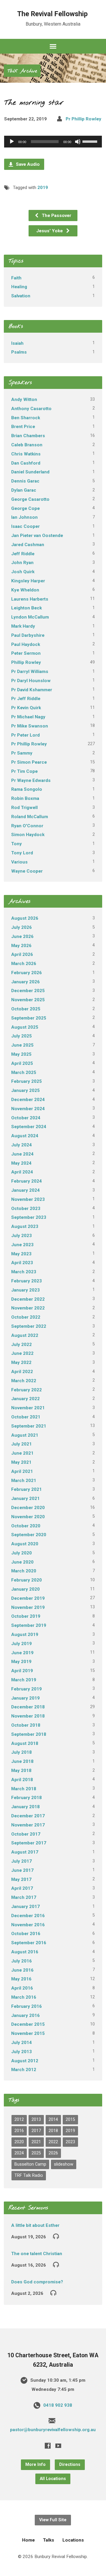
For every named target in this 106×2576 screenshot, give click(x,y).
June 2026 (22, 936)
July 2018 (21, 1752)
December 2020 (28, 1508)
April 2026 (22, 954)
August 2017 (25, 1852)
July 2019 (21, 1644)
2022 (53, 2142)
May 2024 (21, 1163)
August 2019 (25, 1635)
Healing (19, 287)
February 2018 (26, 1798)
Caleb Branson (27, 445)
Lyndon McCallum (30, 617)
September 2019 (29, 1625)
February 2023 (26, 1281)
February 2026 (26, 973)
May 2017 (21, 1879)
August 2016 (25, 1952)
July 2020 (21, 1553)
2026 (53, 2153)
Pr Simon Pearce (29, 762)
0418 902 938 (58, 2405)
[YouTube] (58, 2446)
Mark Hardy (23, 626)
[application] (53, 142)
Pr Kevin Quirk (26, 708)
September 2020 (29, 1535)
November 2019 (28, 1607)
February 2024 (26, 1181)
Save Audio (27, 164)
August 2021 (25, 1435)
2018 (53, 2131)
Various (19, 862)
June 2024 (22, 1154)
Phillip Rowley (26, 662)
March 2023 (24, 1272)
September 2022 (29, 1326)
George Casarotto (30, 499)
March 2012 (24, 2070)
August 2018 (25, 1743)
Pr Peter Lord (25, 735)
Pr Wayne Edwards (31, 780)
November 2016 (28, 1925)
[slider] (91, 141)
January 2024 (25, 1190)
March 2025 (24, 1072)
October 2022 (26, 1317)
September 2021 (29, 1426)
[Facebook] (48, 2446)
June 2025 (22, 1045)
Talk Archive (22, 71)
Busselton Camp (30, 2164)
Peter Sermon (26, 653)
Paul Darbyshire (28, 635)
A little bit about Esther (35, 2225)
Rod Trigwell (24, 808)
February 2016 (26, 2006)
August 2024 (25, 1136)
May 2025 (21, 1054)
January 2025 (25, 1090)
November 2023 (28, 1199)
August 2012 (25, 2061)
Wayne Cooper (27, 871)
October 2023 (26, 1209)
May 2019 (21, 1662)
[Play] (12, 142)
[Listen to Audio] (56, 2236)
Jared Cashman (28, 545)
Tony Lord (22, 853)
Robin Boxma (25, 798)
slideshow (64, 2164)
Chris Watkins (26, 454)
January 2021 (25, 1498)
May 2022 (21, 1362)
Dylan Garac (24, 490)
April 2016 (22, 1988)
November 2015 (28, 2033)
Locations (73, 2540)
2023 (70, 2142)
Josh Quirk (23, 572)
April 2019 (22, 1671)
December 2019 (28, 1598)
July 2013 (21, 2052)
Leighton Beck (26, 608)
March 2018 (24, 1789)
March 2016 (24, 1997)
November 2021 (28, 1408)
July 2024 (21, 1145)
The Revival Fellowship (52, 14)
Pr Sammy (22, 753)
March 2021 (24, 1481)
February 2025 (26, 1081)
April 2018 (22, 1780)
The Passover (56, 216)
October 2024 (26, 1118)
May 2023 (21, 1254)
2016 (19, 2131)
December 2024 (28, 1100)
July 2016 (21, 1961)
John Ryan (22, 563)
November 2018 (28, 1716)
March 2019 (24, 1680)
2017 (36, 2131)
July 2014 (21, 2043)
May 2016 (21, 1979)
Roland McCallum (30, 817)
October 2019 (26, 1616)
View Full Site (53, 2520)
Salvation (21, 296)
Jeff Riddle (23, 554)
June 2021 (22, 1453)
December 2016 (28, 1916)
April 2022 (22, 1372)
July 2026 (21, 927)
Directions (70, 2465)
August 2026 (25, 918)
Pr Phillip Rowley (83, 119)
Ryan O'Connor (27, 826)
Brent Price (23, 427)
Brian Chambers (28, 436)
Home (28, 2540)
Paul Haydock (26, 644)
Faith (16, 278)
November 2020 (28, 1517)
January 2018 (25, 1807)
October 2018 (26, 1725)
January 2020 (25, 1589)
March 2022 (24, 1381)
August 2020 (25, 1544)
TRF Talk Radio (29, 2175)
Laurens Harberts (30, 599)
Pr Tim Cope (24, 771)
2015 (70, 2120)
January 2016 (25, 2015)
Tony (16, 844)
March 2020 (24, 1571)
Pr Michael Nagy (28, 717)
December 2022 (28, 1299)
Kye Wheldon (25, 590)
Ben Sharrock (26, 418)
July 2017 (21, 1861)
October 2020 (26, 1526)
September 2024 (29, 1127)
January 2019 (25, 1698)
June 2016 (22, 1970)
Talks (49, 2540)
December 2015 (28, 2024)
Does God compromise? (37, 2282)
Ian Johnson (24, 517)
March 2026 (24, 964)
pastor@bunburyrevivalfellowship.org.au (53, 2430)
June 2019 (22, 1653)
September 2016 (29, 1943)
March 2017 (24, 1897)
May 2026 (21, 946)
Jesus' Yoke (50, 231)
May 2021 (21, 1462)
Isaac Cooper (25, 526)
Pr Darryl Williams (30, 672)
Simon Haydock (28, 835)
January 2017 (25, 1907)
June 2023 (22, 1245)
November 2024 (28, 1109)
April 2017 (22, 1888)
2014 (53, 2120)
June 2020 (22, 1562)
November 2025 (28, 1000)
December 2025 (28, 991)
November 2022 (28, 1308)
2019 (43, 188)
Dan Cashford (26, 463)
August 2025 (25, 1027)
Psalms (19, 352)
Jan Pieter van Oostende (37, 536)
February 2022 (26, 1390)
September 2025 (29, 1018)
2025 (36, 2153)
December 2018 (28, 1707)
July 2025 (21, 1036)
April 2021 (22, 1471)
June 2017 (22, 1870)
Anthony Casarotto (31, 409)
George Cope (25, 508)
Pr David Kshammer (32, 690)
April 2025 (22, 1063)
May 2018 (21, 1771)
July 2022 (21, 1345)
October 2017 (26, 1834)
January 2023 (25, 1290)
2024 (19, 2153)
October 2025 (26, 1009)
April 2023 (22, 1263)
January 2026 (25, 982)
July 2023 (21, 1236)
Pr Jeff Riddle (26, 699)
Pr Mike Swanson (30, 726)
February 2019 (26, 1689)
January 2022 (25, 1399)
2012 (19, 2120)
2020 (19, 2142)
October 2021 (26, 1417)
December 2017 (28, 1816)
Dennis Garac (25, 481)
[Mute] (78, 142)
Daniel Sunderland (30, 472)
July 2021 (21, 1444)
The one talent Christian (37, 2254)
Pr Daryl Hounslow (31, 681)
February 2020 (26, 1580)
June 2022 (22, 1353)
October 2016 (26, 1934)
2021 (36, 2142)
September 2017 (29, 1843)
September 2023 (29, 1217)
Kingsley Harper (28, 581)
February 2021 (26, 1489)
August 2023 (25, 1226)
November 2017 (28, 1825)
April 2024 (22, 1172)
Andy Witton (24, 400)
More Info (35, 2465)
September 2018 (29, 1734)
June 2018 (22, 1761)
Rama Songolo (27, 789)
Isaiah (17, 343)
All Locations (53, 2479)
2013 (36, 2120)
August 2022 (25, 1335)
